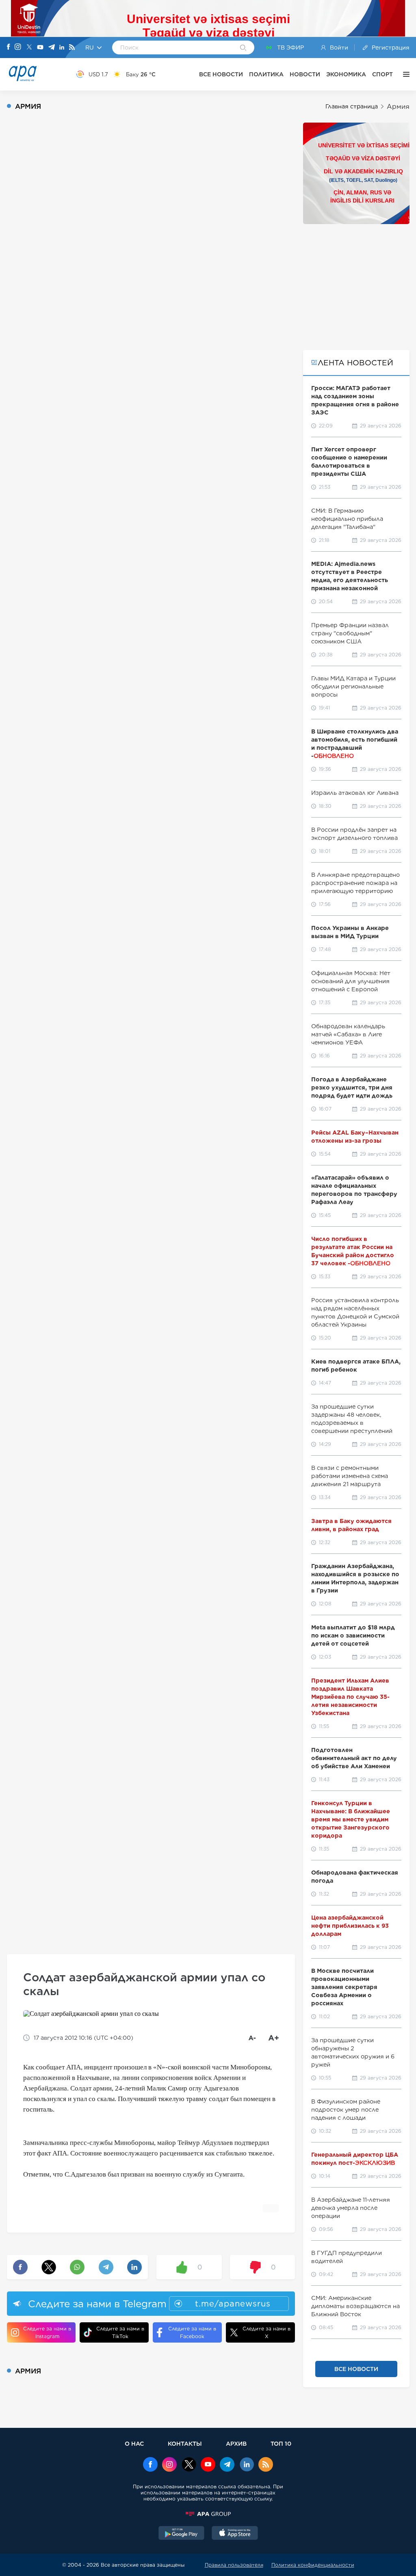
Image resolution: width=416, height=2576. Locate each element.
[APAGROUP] (208, 2514)
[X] (29, 48)
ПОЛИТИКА (266, 74)
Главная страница (352, 106)
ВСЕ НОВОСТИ (221, 74)
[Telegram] (52, 48)
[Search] (243, 48)
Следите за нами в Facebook (192, 2332)
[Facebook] (9, 47)
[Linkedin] (62, 48)
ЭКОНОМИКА (346, 74)
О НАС (134, 2443)
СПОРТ (382, 74)
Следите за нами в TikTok (120, 2332)
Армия (398, 107)
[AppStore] (235, 2534)
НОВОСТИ (305, 74)
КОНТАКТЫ (185, 2443)
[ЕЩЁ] (404, 74)
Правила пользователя (234, 2565)
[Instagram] (18, 47)
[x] (189, 2465)
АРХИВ (236, 2443)
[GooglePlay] (182, 2534)
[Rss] (72, 48)
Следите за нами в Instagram (47, 2332)
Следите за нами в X (266, 2332)
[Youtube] (40, 48)
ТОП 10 (281, 2443)
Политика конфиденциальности (313, 2565)
